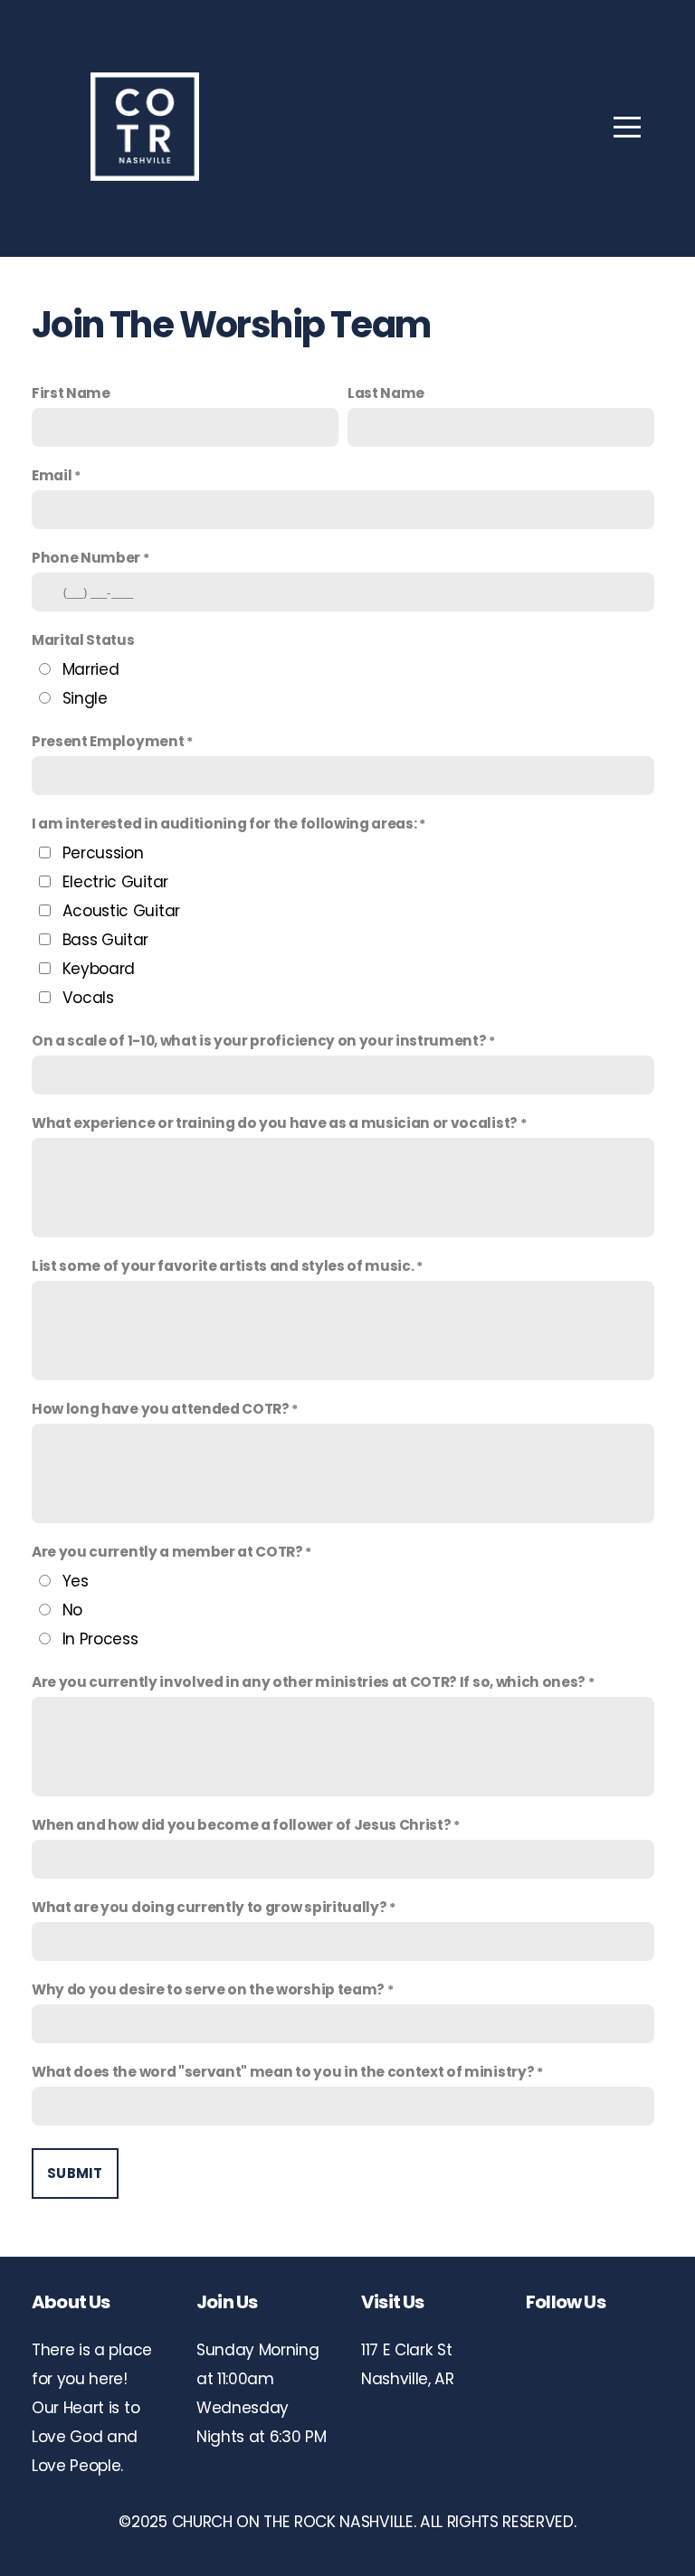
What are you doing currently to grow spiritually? (209, 1907)
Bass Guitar (105, 940)
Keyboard (99, 969)
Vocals (88, 998)
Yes (76, 1581)
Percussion (103, 853)
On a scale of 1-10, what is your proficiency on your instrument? (259, 1041)
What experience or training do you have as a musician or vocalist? (275, 1123)
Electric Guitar (115, 882)
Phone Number (86, 558)
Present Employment (108, 741)
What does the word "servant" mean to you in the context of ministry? (283, 2072)
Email (52, 475)
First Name (71, 393)
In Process (100, 1639)
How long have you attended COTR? (161, 1409)
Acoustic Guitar (121, 911)
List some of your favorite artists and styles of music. (223, 1266)
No (72, 1610)
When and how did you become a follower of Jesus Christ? (241, 1825)
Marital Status (83, 640)
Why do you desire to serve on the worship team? (208, 1989)
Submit (75, 2173)
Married (91, 669)
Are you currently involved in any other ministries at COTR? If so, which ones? (309, 1682)
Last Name (386, 393)
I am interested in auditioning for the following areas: (224, 824)
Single (85, 698)
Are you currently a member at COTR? (167, 1552)
